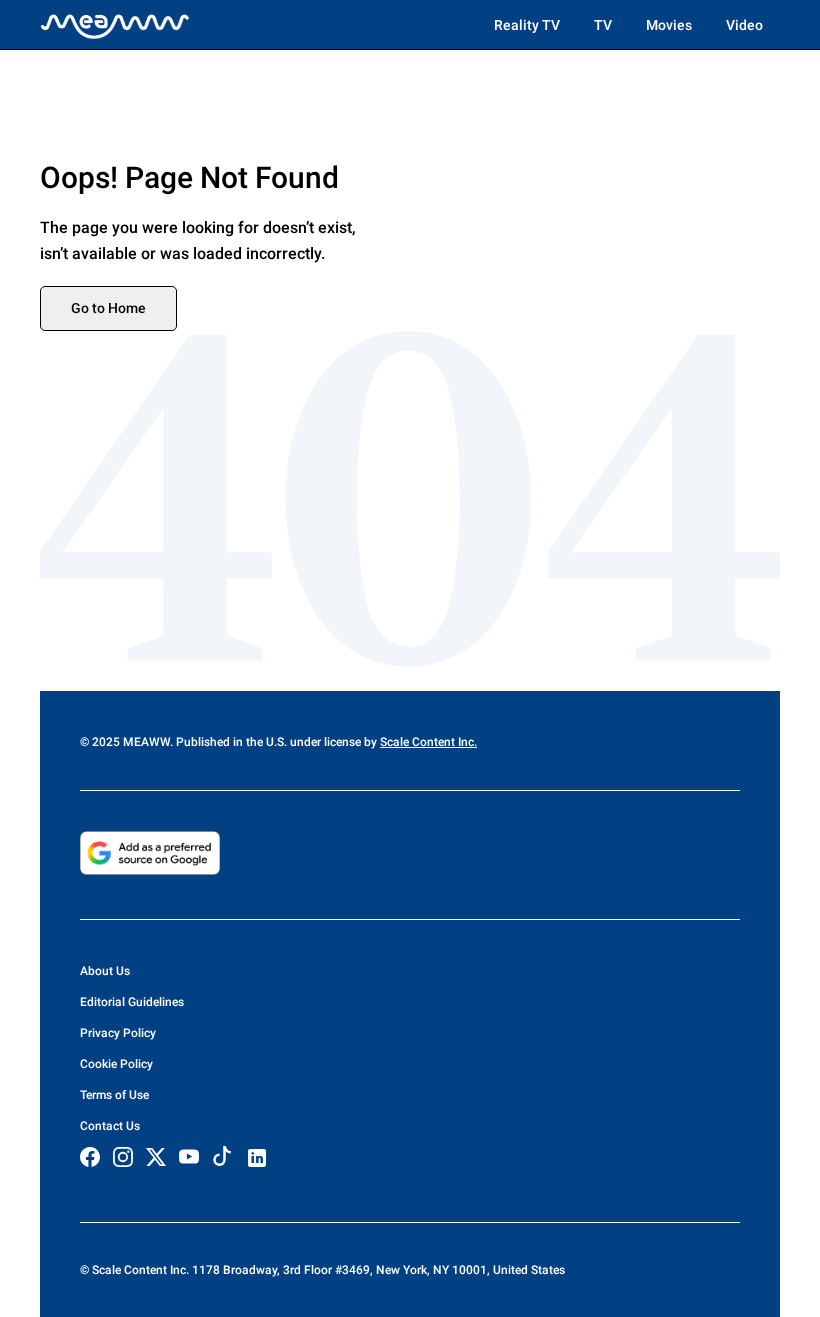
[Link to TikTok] (222, 1160)
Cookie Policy (116, 1064)
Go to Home (108, 308)
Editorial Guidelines (132, 1002)
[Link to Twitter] (156, 1157)
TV (603, 25)
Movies (669, 25)
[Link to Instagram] (123, 1157)
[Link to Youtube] (189, 1157)
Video (744, 25)
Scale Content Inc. (428, 742)
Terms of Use (114, 1095)
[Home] (115, 25)
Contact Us (110, 1126)
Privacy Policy (118, 1033)
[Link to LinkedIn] (257, 1158)
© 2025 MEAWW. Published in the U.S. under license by (230, 742)
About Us (105, 971)
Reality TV (527, 25)
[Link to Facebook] (90, 1157)
